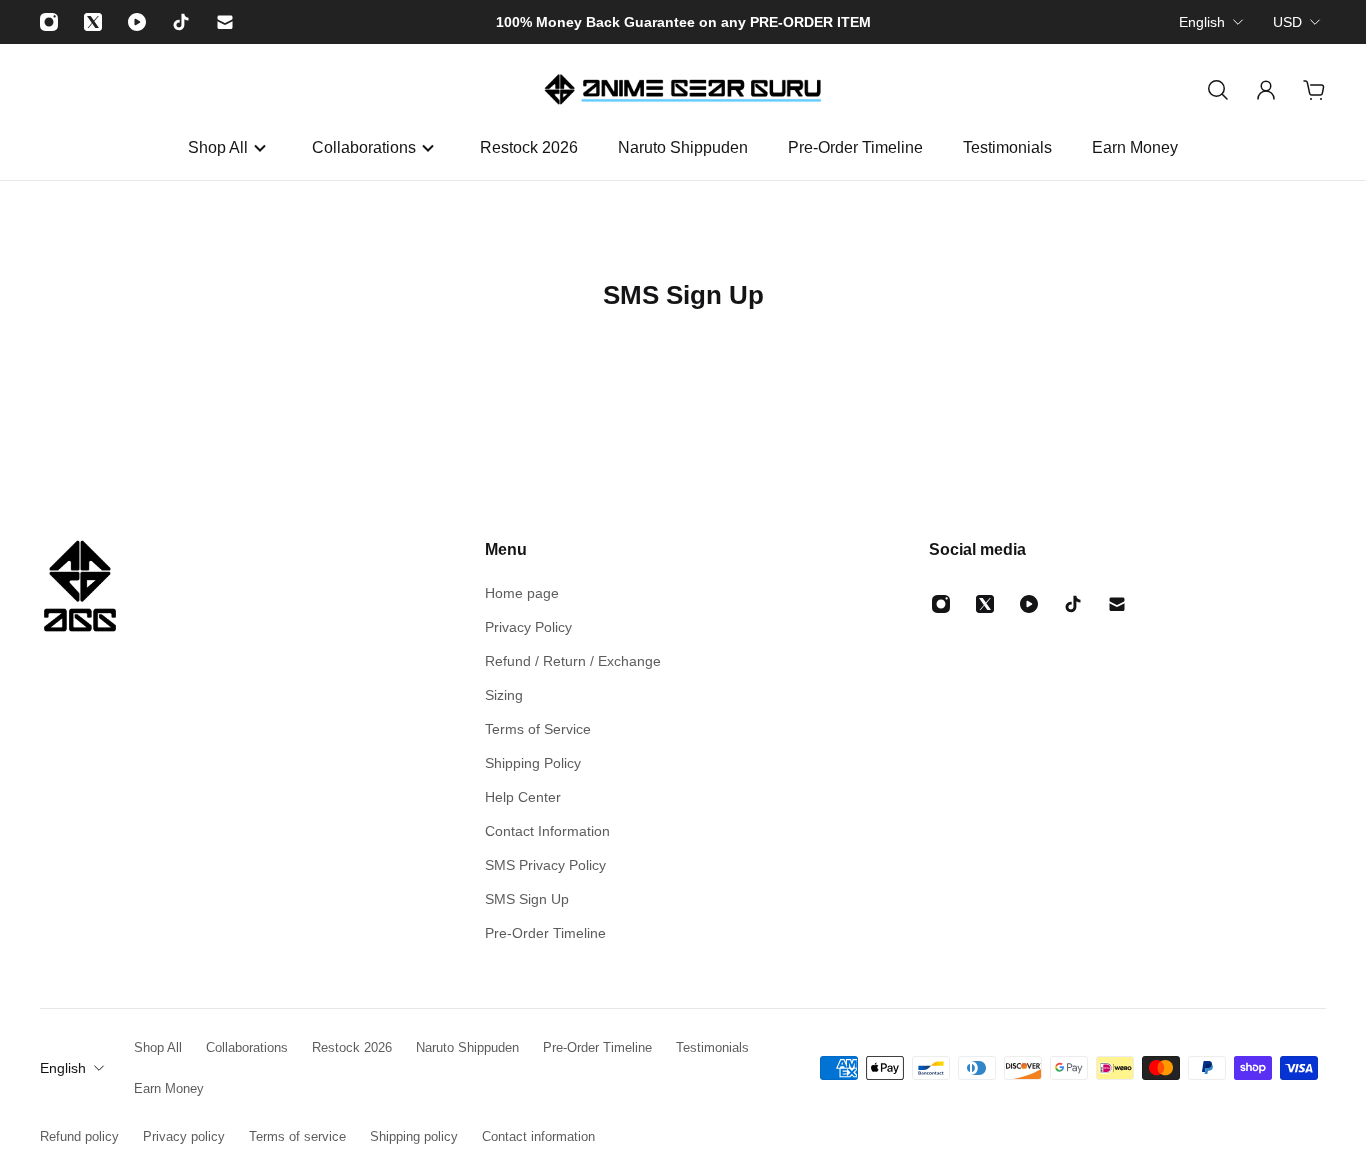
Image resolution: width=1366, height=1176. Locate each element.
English (1202, 22)
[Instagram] (49, 22)
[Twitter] (93, 22)
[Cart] (1314, 90)
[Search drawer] (1218, 90)
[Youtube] (137, 22)
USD (1287, 22)
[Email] (225, 22)
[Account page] (1266, 90)
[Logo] (683, 90)
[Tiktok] (181, 22)
